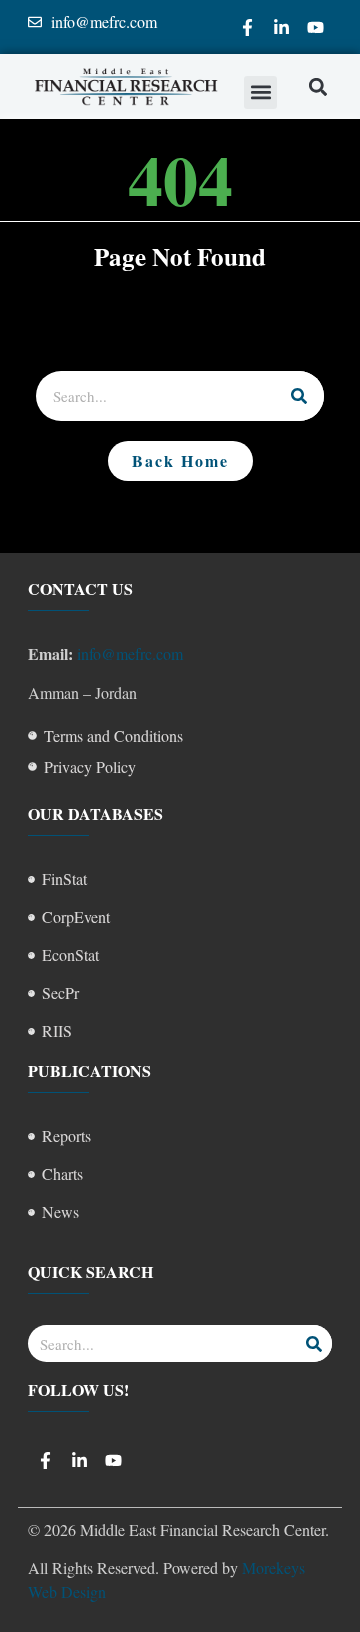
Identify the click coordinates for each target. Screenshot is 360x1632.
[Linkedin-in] (281, 27)
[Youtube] (315, 27)
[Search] (299, 396)
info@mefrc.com (130, 653)
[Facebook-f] (247, 27)
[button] (260, 92)
